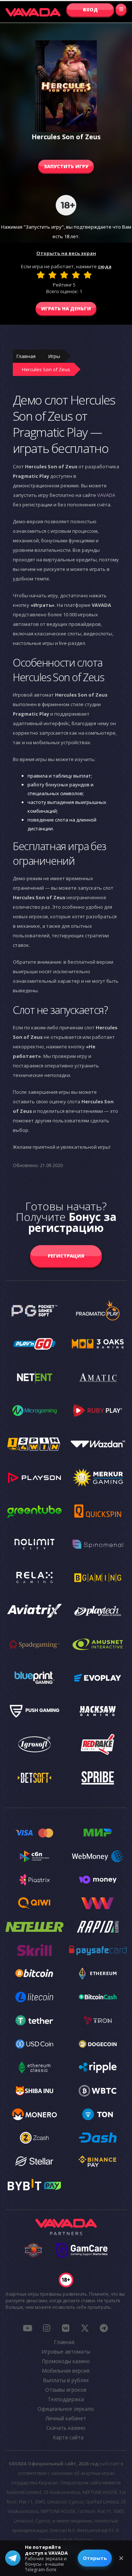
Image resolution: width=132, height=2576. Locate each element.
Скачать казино (66, 2428)
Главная (26, 356)
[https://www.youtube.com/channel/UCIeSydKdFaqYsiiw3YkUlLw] (27, 2328)
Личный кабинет (66, 2418)
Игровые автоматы (66, 2352)
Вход (90, 10)
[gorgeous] (88, 275)
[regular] (64, 275)
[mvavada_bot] (104, 2328)
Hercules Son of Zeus (46, 369)
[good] (76, 275)
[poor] (52, 275)
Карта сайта (68, 2437)
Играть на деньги (66, 309)
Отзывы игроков (66, 2390)
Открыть (95, 2558)
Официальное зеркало (66, 2409)
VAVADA (106, 495)
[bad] (41, 275)
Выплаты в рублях (66, 2380)
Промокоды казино (66, 2361)
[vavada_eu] (85, 2328)
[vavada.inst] (47, 2328)
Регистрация (66, 1256)
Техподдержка (66, 2399)
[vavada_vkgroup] (66, 2328)
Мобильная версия (66, 2371)
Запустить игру (66, 166)
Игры (54, 356)
